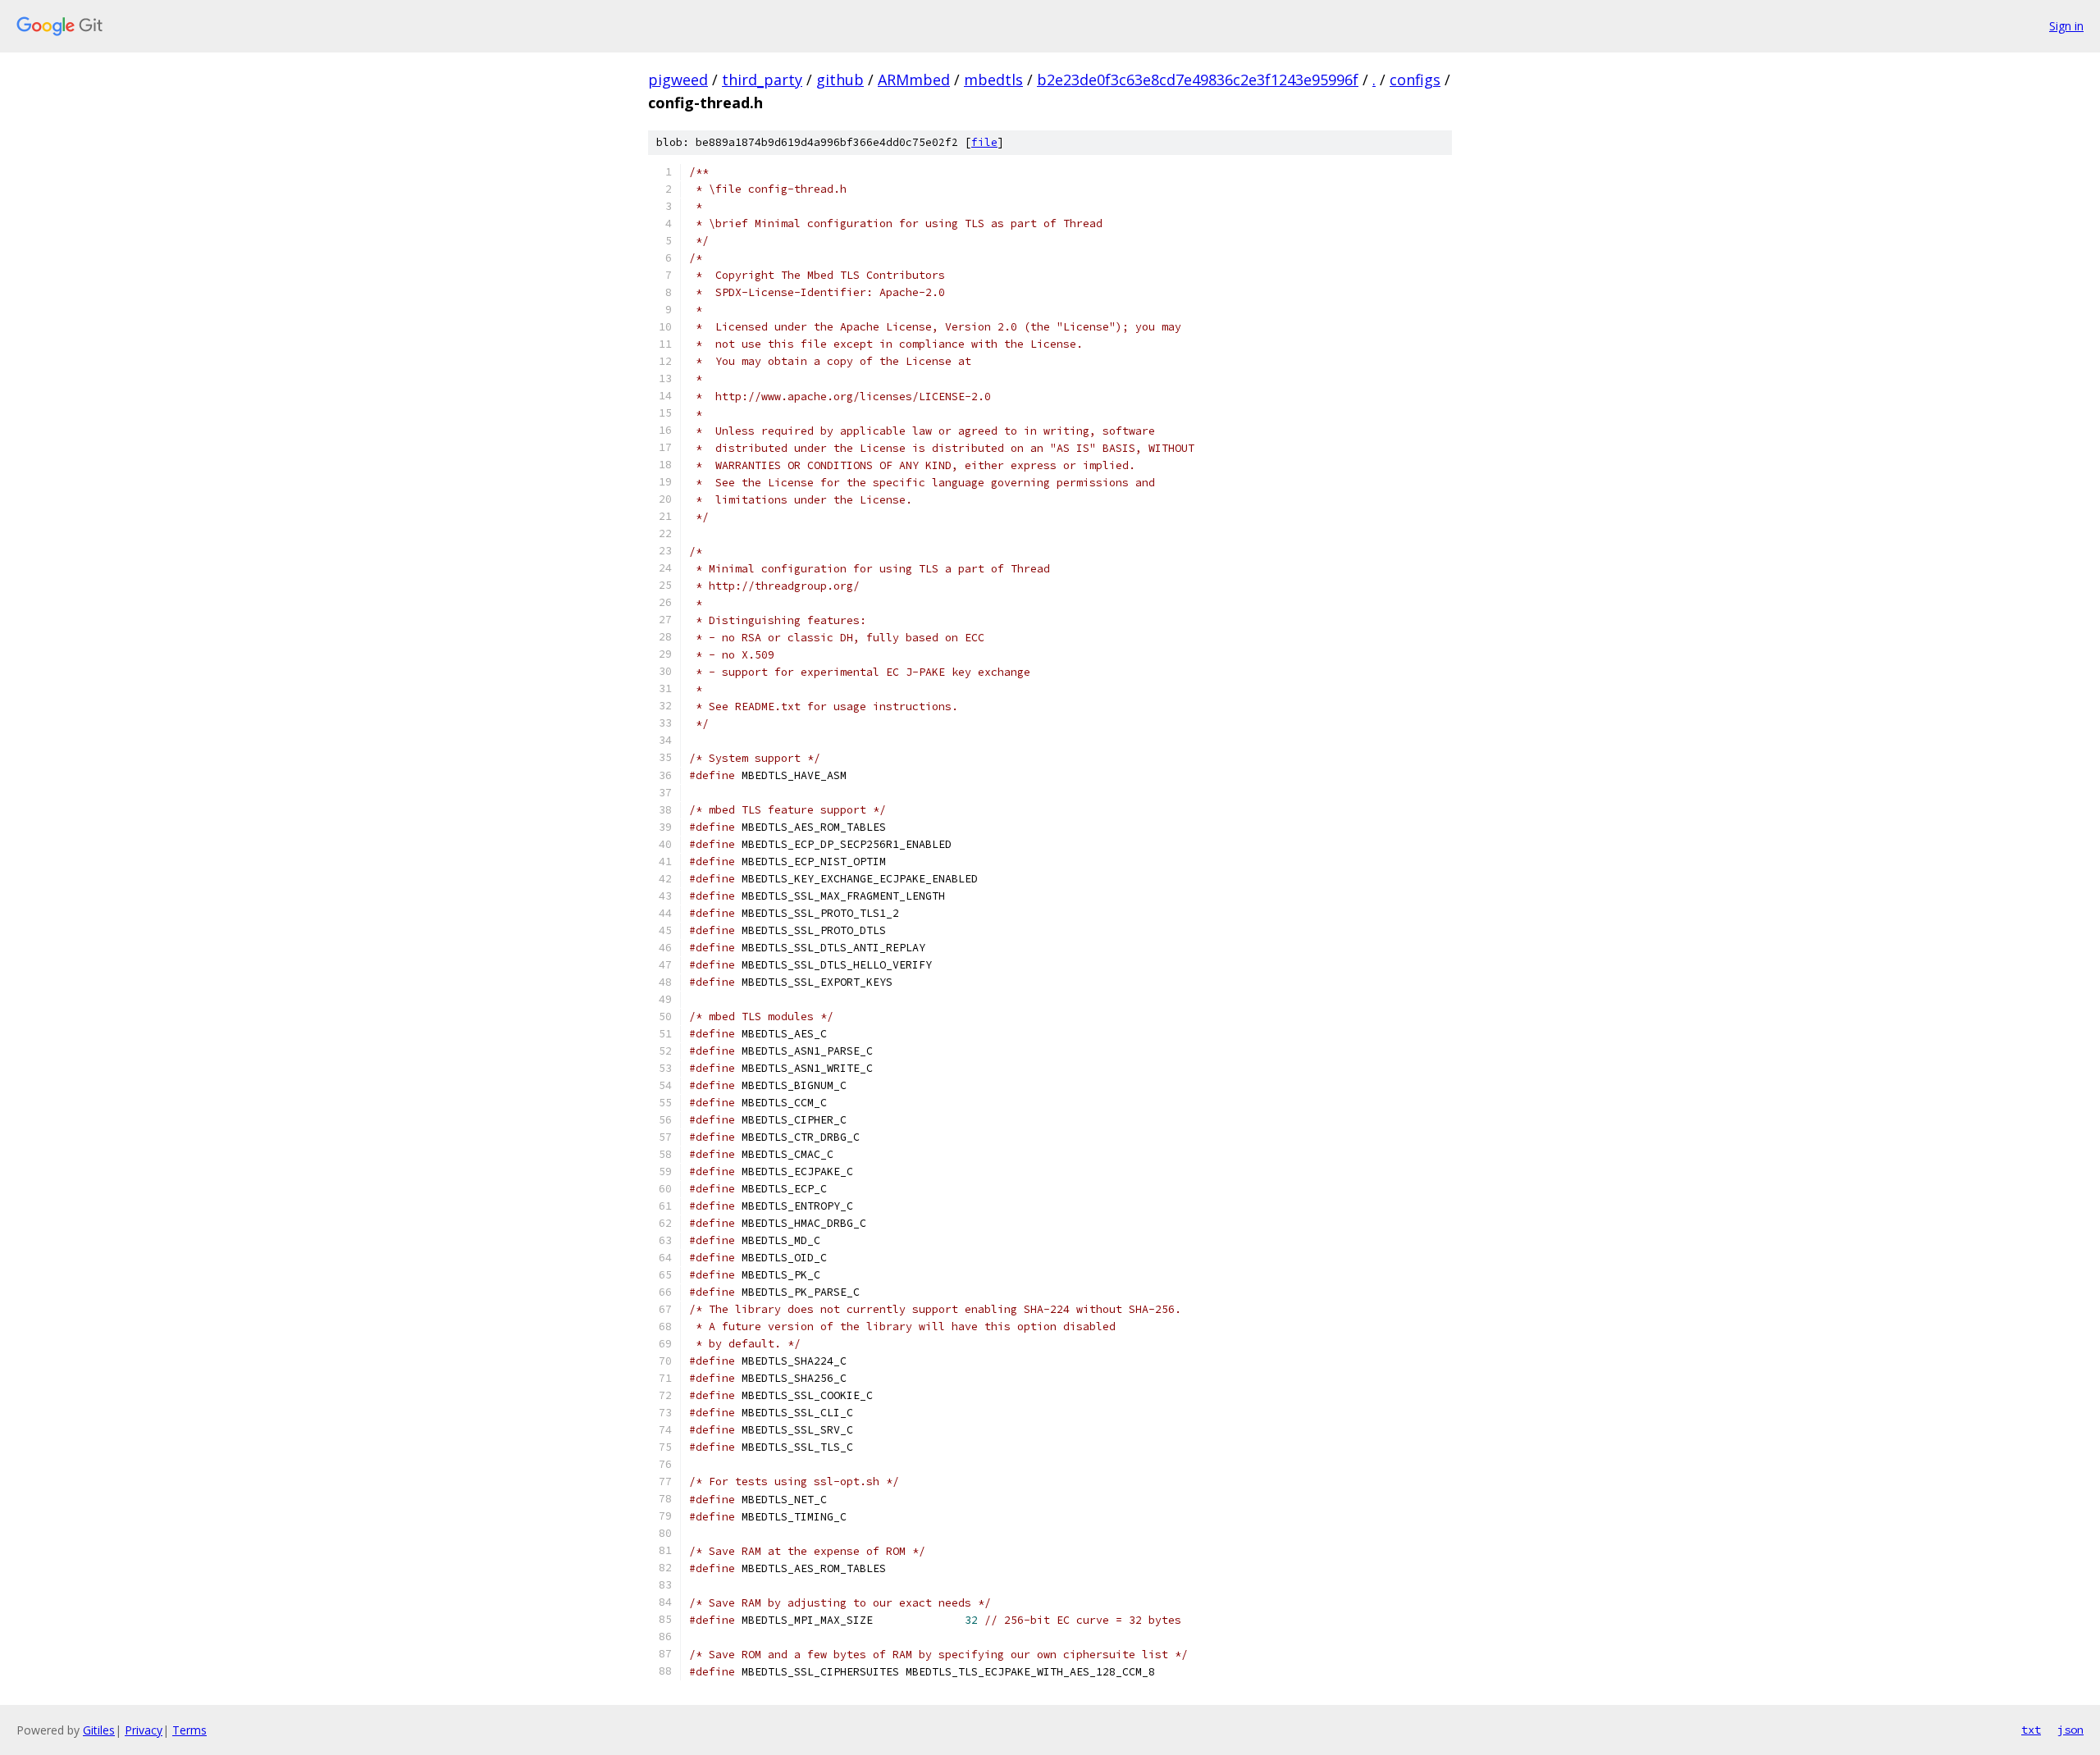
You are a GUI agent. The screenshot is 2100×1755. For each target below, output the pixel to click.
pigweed (678, 80)
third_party (762, 80)
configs (1415, 80)
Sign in (2066, 26)
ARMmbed (914, 80)
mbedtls (993, 80)
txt (2031, 1730)
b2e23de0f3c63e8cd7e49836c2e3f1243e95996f (1198, 80)
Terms (189, 1730)
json (2070, 1730)
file (984, 142)
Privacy (144, 1730)
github (840, 80)
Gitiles (99, 1730)
